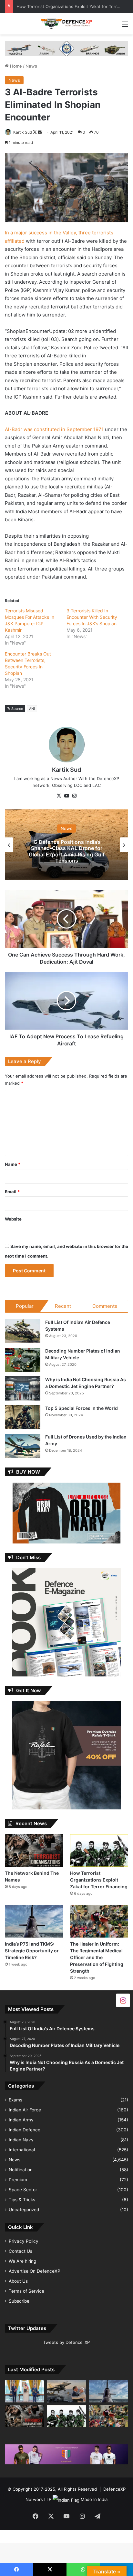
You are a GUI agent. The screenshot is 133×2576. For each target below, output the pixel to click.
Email (12, 1192)
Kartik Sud (23, 132)
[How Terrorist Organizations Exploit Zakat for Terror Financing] (99, 1850)
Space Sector (23, 2190)
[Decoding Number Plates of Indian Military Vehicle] (23, 1360)
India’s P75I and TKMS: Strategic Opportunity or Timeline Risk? (32, 1951)
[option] (66, 845)
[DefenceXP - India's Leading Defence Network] (66, 24)
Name (13, 1164)
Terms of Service (26, 2291)
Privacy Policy (24, 2241)
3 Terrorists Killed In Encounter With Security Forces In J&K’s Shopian (92, 617)
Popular (25, 1306)
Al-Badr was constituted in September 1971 (54, 429)
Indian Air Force (25, 2110)
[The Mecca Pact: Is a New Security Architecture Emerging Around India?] (25, 2391)
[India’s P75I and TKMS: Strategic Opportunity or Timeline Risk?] (34, 1921)
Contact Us (20, 2251)
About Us (18, 2281)
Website (13, 1219)
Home (15, 66)
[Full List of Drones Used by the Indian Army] (23, 1446)
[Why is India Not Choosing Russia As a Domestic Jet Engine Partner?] (23, 1388)
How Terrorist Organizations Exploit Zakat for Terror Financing (99, 1880)
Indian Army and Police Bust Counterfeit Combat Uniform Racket (67, 851)
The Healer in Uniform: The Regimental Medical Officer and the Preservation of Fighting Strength (97, 1957)
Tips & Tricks (22, 2200)
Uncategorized (24, 2210)
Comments (105, 1306)
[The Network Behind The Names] (34, 1850)
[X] (59, 796)
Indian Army (21, 2120)
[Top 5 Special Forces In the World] (23, 1417)
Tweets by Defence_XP (66, 2342)
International (22, 2150)
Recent (63, 1306)
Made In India (94, 2499)
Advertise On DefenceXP (35, 2271)
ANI (32, 709)
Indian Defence (25, 2130)
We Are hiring (22, 2261)
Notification (21, 2170)
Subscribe (19, 2301)
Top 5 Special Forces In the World (82, 1408)
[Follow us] (123, 2000)
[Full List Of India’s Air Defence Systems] (23, 1331)
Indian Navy (21, 2140)
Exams (15, 2100)
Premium (18, 2180)
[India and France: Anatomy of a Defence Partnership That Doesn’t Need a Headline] (66, 2391)
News (31, 66)
